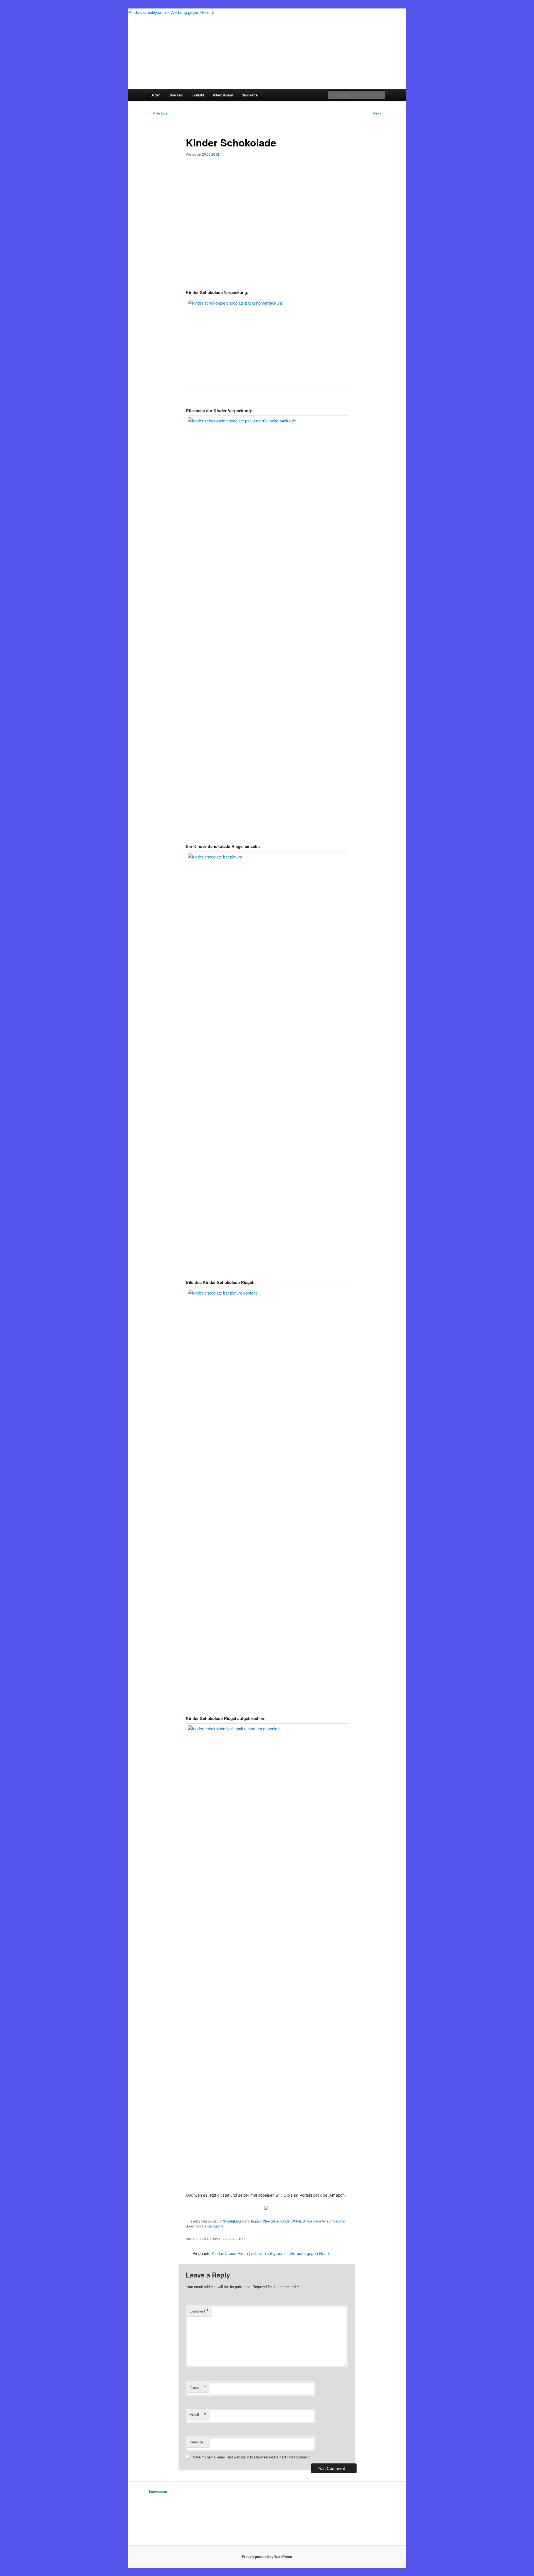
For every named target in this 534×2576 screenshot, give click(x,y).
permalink (215, 2226)
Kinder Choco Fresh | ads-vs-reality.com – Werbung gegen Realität (272, 2253)
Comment (199, 2311)
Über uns (176, 95)
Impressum (158, 2491)
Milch (297, 2221)
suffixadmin (336, 2221)
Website (196, 2442)
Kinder (286, 2221)
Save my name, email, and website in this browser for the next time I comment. (252, 2457)
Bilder (155, 95)
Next (379, 113)
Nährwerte (249, 95)
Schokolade (312, 2221)
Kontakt (198, 95)
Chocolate (271, 2221)
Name (198, 2387)
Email (198, 2415)
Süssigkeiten (233, 2221)
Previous (158, 113)
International (223, 95)
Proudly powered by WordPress (267, 2557)
